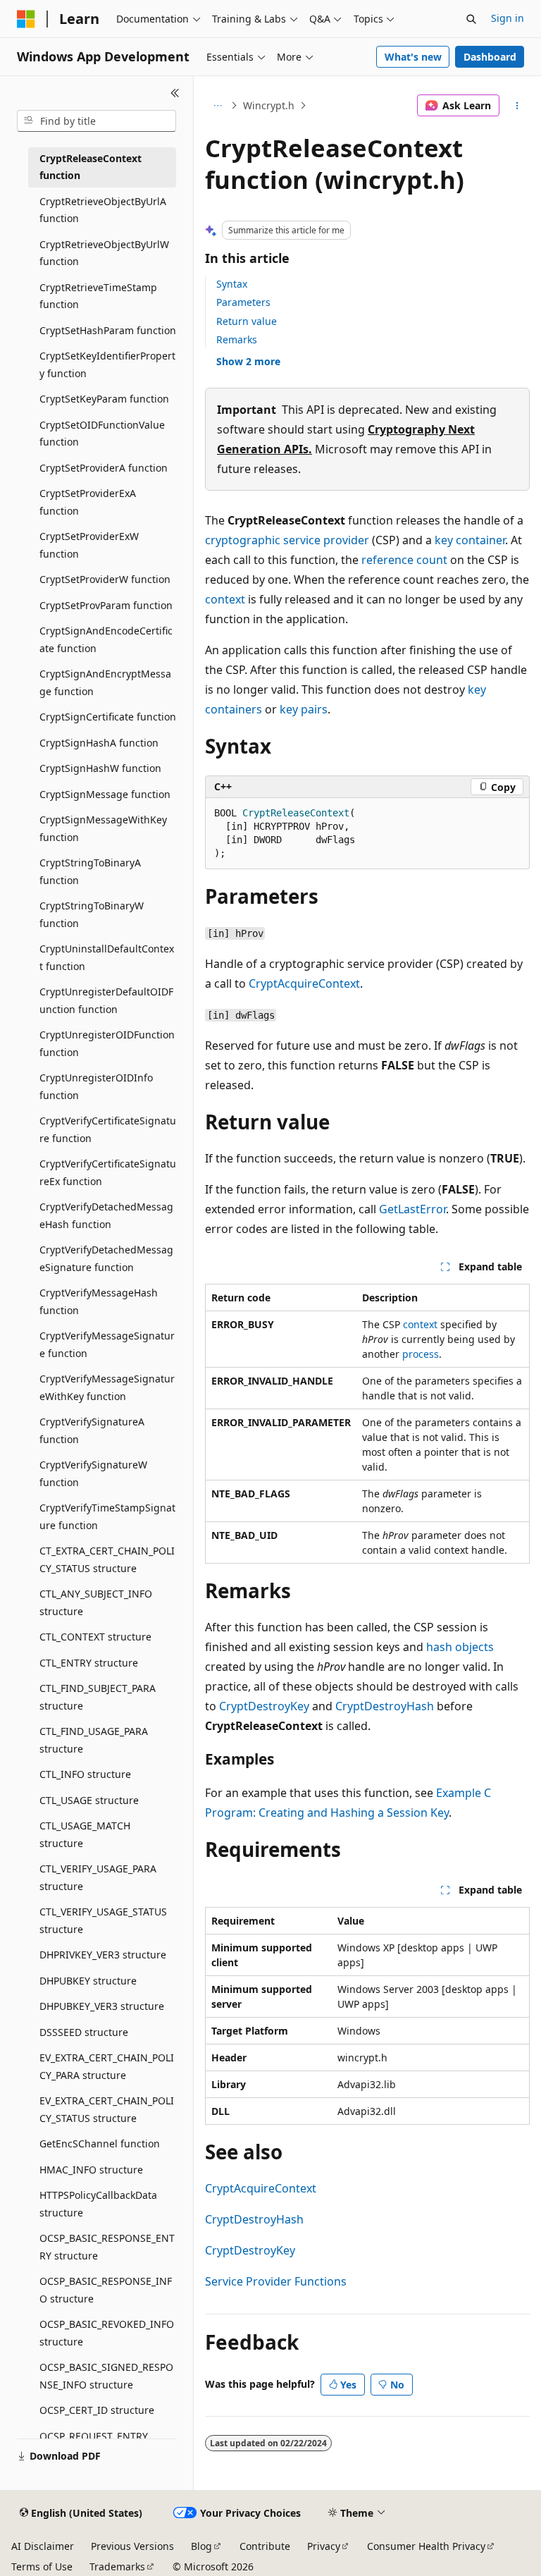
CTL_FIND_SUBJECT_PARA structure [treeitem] (98, 1697)
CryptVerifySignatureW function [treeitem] (93, 1473)
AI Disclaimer (43, 2546)
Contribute (265, 2546)
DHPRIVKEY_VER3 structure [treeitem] (103, 1955)
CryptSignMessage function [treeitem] (105, 794)
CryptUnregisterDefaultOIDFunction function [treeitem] (106, 1000)
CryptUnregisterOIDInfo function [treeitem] (96, 1086)
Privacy (324, 2546)
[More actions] (517, 106)
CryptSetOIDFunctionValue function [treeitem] (102, 434)
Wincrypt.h (269, 105)
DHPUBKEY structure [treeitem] (88, 1981)
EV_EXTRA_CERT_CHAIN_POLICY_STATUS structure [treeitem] (107, 2109)
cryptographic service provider (287, 540)
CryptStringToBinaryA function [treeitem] (90, 871)
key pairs (304, 709)
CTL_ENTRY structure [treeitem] (89, 1663)
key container (470, 540)
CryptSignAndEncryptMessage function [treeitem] (105, 682)
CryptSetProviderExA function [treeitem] (88, 502)
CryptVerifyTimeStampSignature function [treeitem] (107, 1516)
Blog (201, 2546)
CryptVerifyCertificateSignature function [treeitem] (108, 1129)
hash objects (460, 1647)
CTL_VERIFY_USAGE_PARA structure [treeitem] (98, 1877)
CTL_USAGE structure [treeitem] (89, 1800)
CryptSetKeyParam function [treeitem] (104, 399)
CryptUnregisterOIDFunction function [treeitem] (107, 1043)
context (225, 599)
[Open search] (471, 19)
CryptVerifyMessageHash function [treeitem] (99, 1301)
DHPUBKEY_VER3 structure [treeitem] (102, 2006)
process (421, 1354)
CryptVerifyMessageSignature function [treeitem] (107, 1344)
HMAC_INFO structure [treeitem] (91, 2170)
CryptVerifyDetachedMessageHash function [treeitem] (106, 1215)
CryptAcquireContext (304, 983)
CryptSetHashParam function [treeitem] (108, 330)
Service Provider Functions (276, 2281)
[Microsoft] (26, 19)
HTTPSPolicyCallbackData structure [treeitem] (98, 2204)
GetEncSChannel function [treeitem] (100, 2143)
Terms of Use (42, 2566)
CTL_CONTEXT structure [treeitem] (95, 1637)
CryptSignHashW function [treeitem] (100, 768)
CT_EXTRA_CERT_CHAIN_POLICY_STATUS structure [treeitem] (107, 1559)
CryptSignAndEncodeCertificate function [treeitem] (106, 639)
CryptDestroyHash (385, 1706)
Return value (247, 321)
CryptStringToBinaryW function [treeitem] (92, 914)
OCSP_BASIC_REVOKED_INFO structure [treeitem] (107, 2333)
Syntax (232, 284)
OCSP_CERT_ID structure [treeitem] (97, 2410)
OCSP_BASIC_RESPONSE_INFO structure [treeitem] (106, 2290)
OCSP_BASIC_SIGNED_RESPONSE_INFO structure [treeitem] (106, 2376)
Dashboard (490, 57)
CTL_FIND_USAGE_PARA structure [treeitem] (94, 1740)
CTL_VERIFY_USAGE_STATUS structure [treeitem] (103, 1920)
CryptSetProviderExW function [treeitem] (89, 545)
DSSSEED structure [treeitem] (84, 2032)
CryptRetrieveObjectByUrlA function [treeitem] (103, 210)
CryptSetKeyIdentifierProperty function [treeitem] (107, 364)
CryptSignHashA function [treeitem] (99, 743)
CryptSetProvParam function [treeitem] (106, 605)
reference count (404, 560)
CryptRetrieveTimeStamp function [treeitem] (98, 296)
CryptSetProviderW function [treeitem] (105, 579)
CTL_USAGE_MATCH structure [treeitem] (85, 1834)
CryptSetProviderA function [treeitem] (104, 468)
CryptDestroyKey (264, 1706)
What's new (413, 57)
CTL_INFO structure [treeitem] (85, 1774)
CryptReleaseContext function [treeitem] (91, 167)
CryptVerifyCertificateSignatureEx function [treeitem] (108, 1172)
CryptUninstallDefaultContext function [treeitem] (107, 957)
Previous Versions (132, 2546)
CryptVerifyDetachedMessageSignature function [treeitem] (106, 1258)
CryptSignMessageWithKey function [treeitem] (103, 828)
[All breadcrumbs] (217, 106)
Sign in (508, 18)
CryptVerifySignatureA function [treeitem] (92, 1430)
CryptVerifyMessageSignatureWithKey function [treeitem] (107, 1387)
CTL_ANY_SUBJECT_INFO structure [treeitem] (96, 1602)
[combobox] (97, 121)
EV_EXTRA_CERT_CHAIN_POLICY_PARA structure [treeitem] (107, 2066)
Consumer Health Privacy (426, 2546)
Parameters (243, 302)
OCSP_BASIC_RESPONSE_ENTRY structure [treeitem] (107, 2247)
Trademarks (117, 2566)
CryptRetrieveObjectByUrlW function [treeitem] (104, 253)
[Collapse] (175, 93)
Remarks (237, 339)
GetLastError (412, 1209)
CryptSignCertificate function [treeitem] (108, 717)
